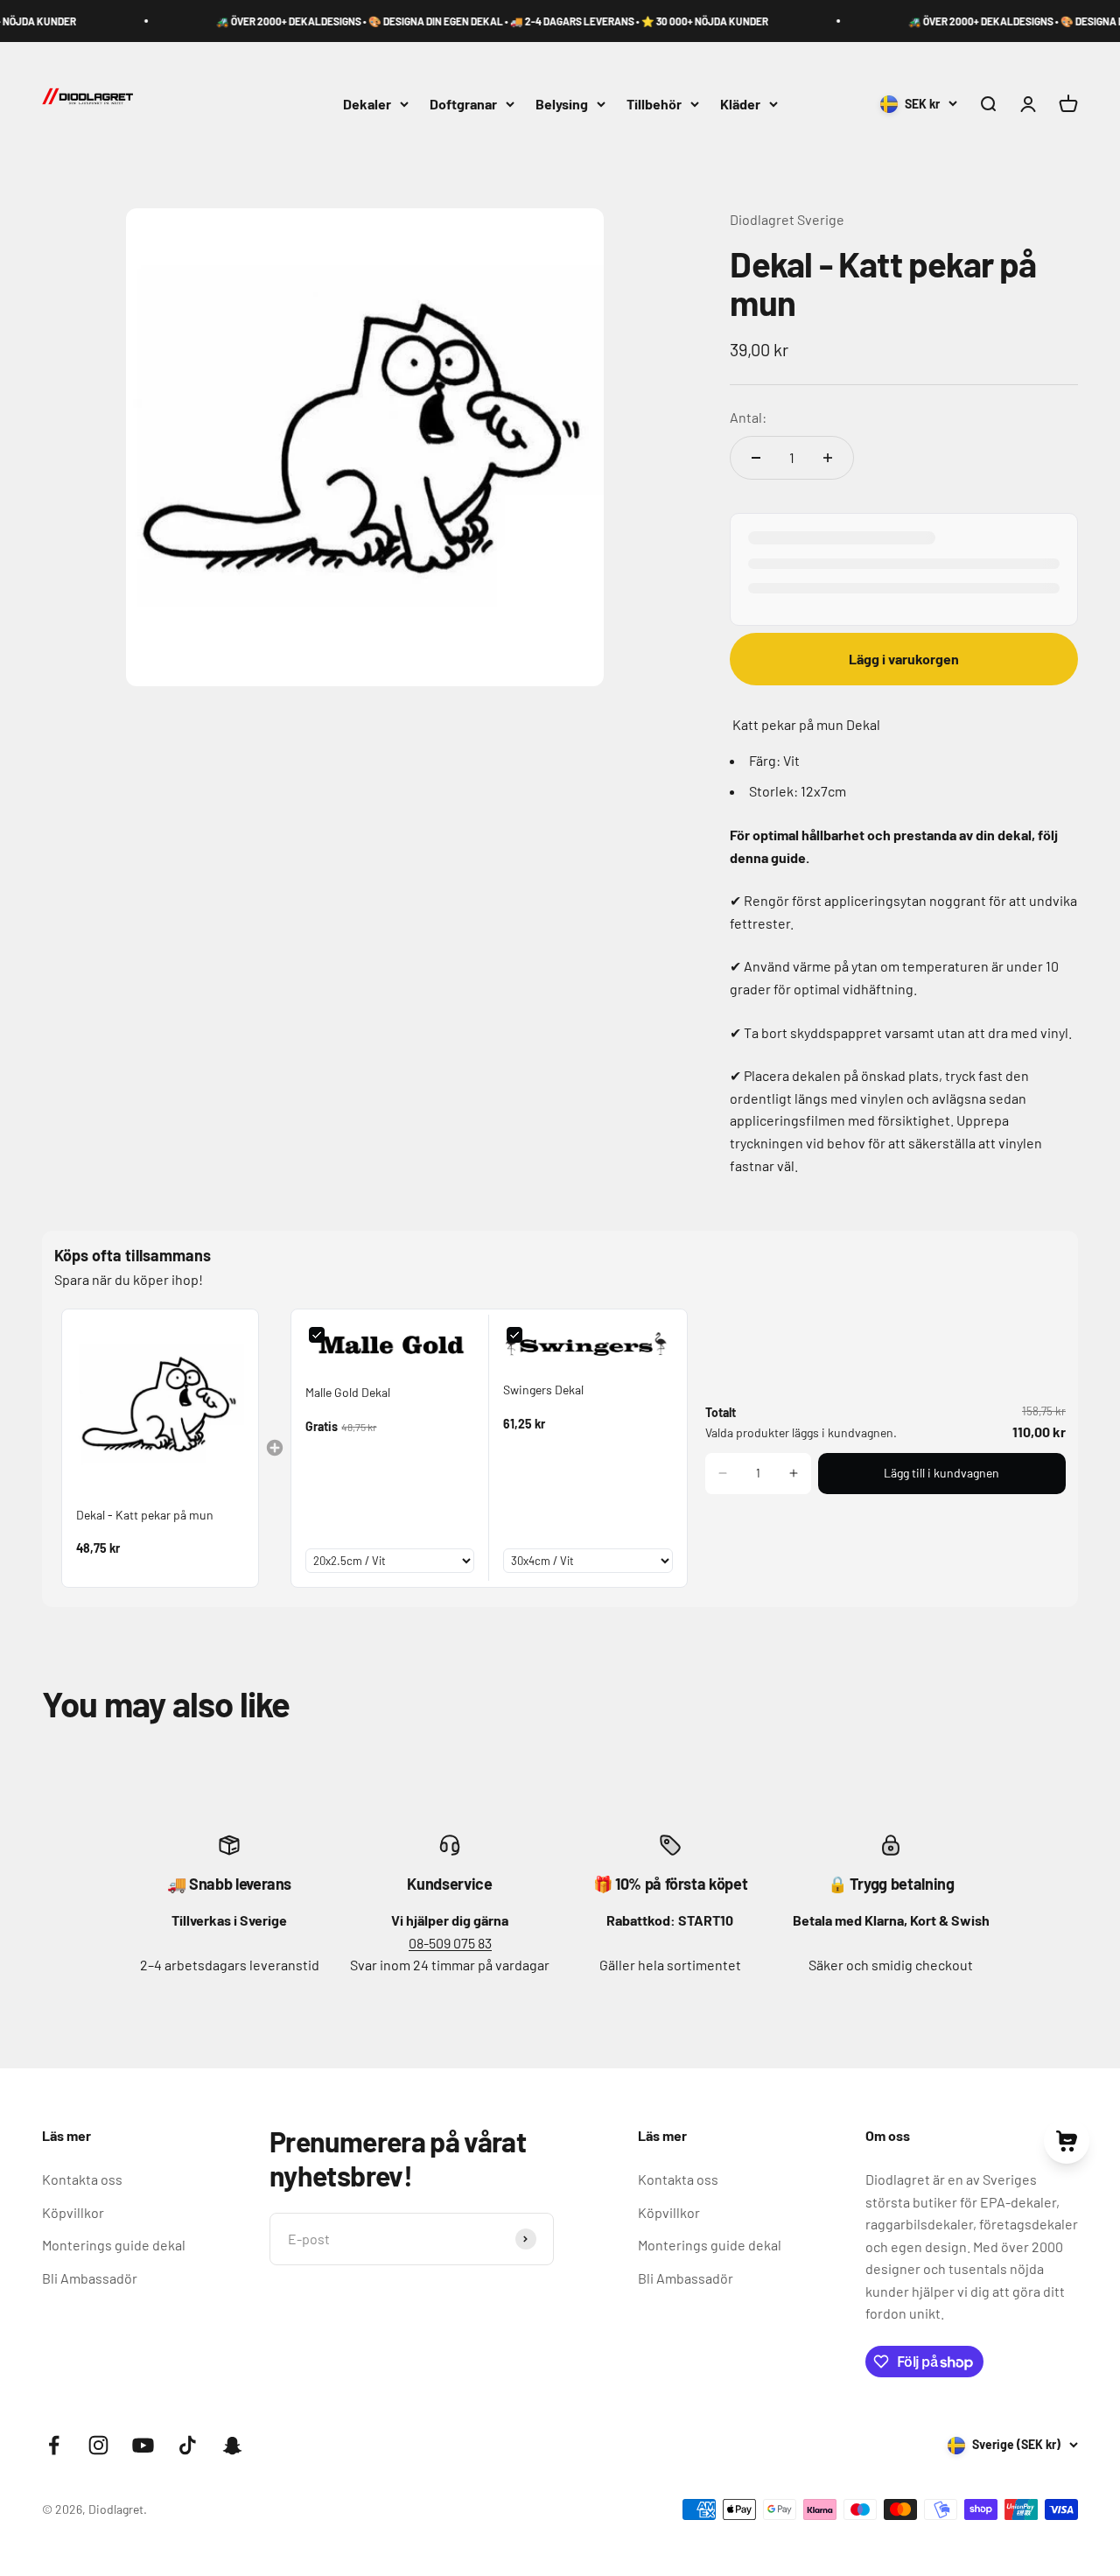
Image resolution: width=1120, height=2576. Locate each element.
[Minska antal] (756, 458)
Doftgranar (463, 104)
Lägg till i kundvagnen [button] (941, 1473)
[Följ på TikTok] (188, 2445)
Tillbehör (654, 104)
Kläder (740, 104)
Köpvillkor (73, 2212)
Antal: (748, 417)
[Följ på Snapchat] (232, 2445)
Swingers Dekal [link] (543, 1390)
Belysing (562, 104)
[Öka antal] (828, 458)
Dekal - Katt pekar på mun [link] (145, 1515)
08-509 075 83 (450, 1943)
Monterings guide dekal (114, 2245)
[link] (160, 1407)
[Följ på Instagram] (98, 2445)
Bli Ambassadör (90, 2278)
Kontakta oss (82, 2179)
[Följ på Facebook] (54, 2445)
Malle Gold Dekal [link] (348, 1392)
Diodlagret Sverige (787, 219)
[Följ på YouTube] (143, 2445)
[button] (723, 1473)
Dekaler (367, 104)
